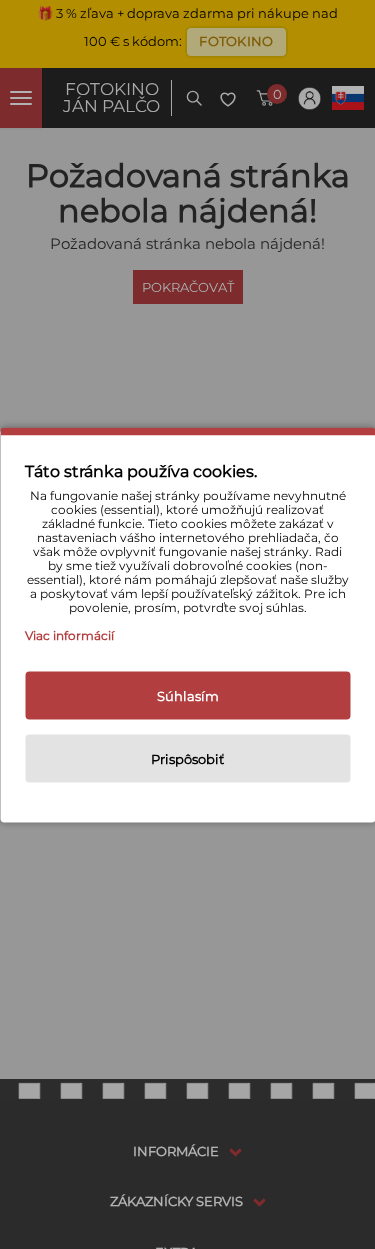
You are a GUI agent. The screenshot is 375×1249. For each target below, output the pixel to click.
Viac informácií (69, 634)
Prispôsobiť (187, 758)
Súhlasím (188, 695)
